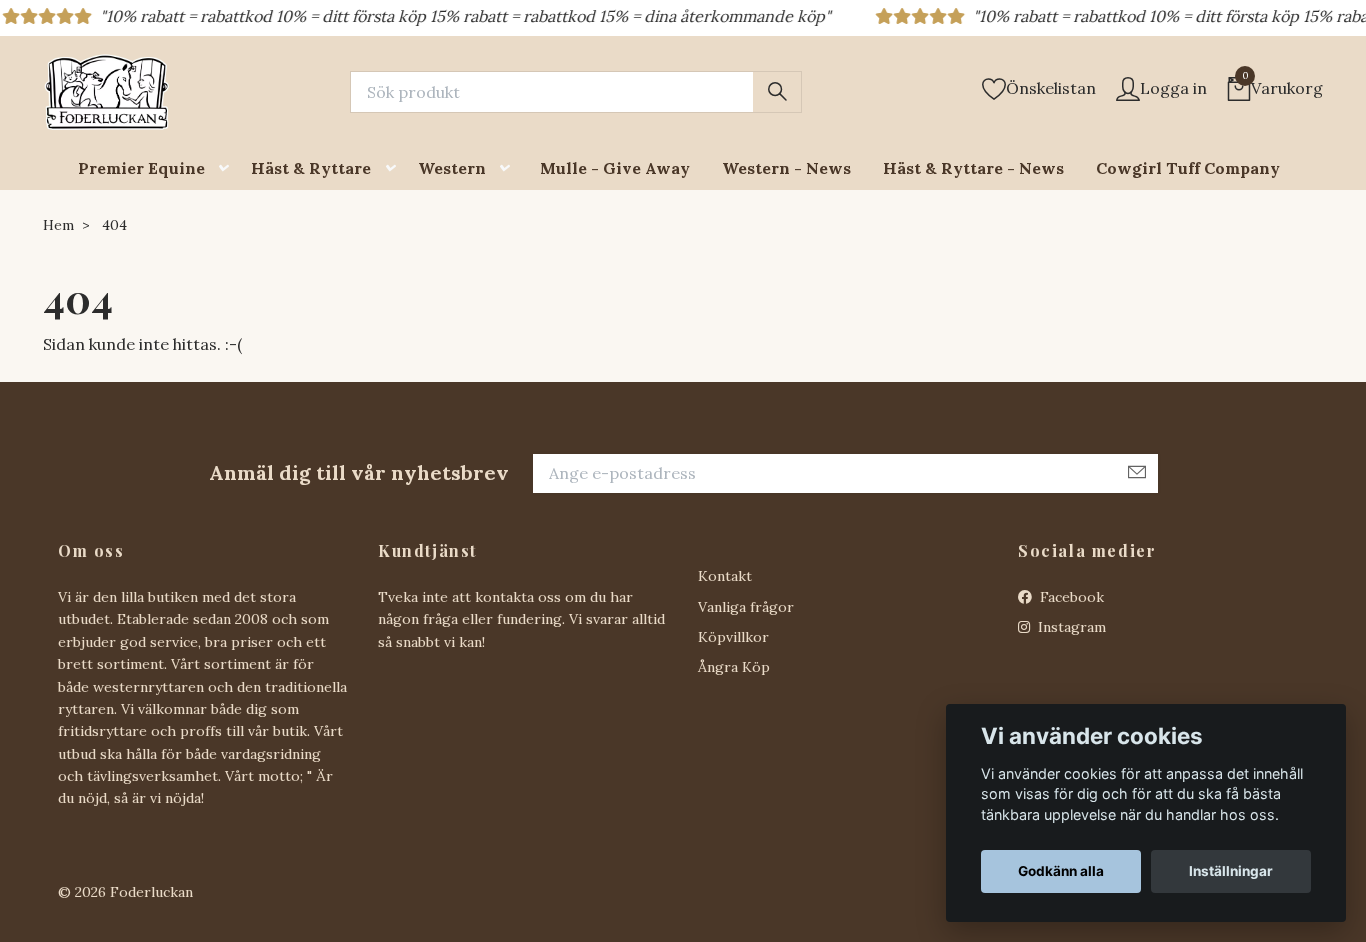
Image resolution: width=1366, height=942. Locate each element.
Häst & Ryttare (311, 168)
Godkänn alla (1061, 871)
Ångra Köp (734, 667)
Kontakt (725, 576)
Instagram (1070, 627)
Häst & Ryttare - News (973, 168)
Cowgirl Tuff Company (1188, 168)
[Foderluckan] (107, 92)
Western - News (786, 168)
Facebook (1070, 597)
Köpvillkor (733, 637)
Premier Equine (141, 168)
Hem (58, 225)
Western (452, 168)
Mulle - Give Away (615, 168)
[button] (228, 168)
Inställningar (1231, 871)
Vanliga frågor (746, 607)
